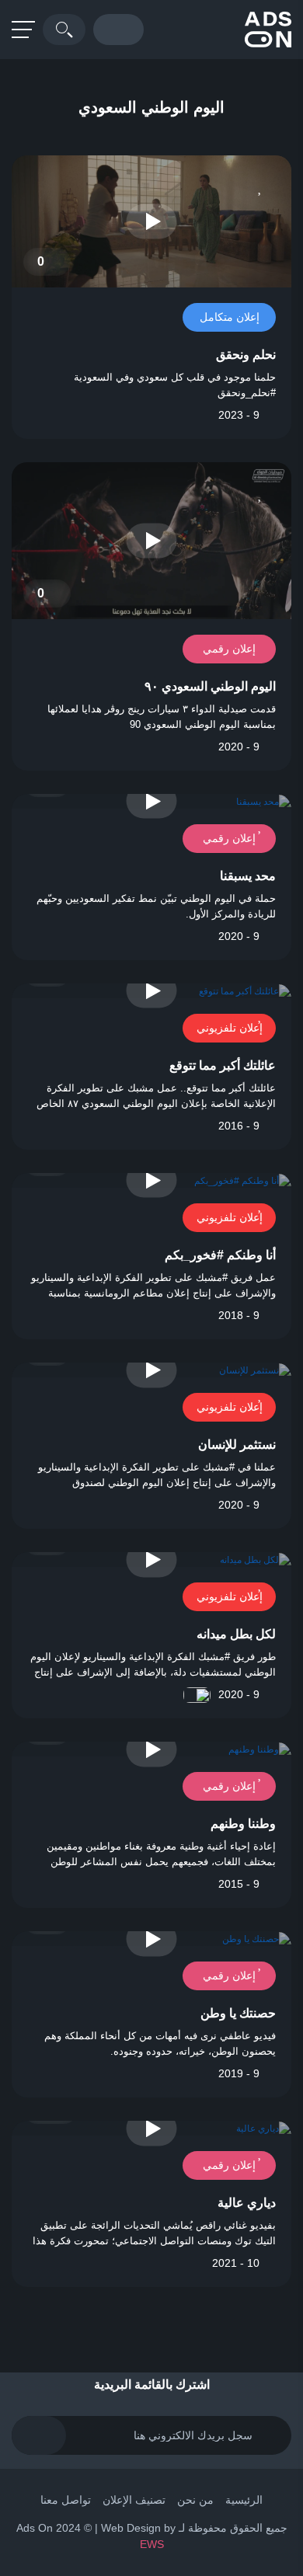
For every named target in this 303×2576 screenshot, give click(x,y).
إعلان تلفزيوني (230, 1028)
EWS (152, 2544)
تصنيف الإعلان (134, 2500)
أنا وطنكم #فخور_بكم (220, 1255)
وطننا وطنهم (243, 1824)
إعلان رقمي (229, 649)
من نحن (195, 2500)
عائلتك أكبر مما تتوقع (223, 1065)
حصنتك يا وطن (238, 2013)
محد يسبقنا (248, 876)
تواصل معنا (66, 2500)
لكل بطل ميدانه (236, 1634)
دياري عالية (247, 2203)
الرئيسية (244, 2500)
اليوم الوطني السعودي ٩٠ (210, 686)
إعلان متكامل (230, 317)
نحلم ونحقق (246, 355)
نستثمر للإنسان (237, 1445)
